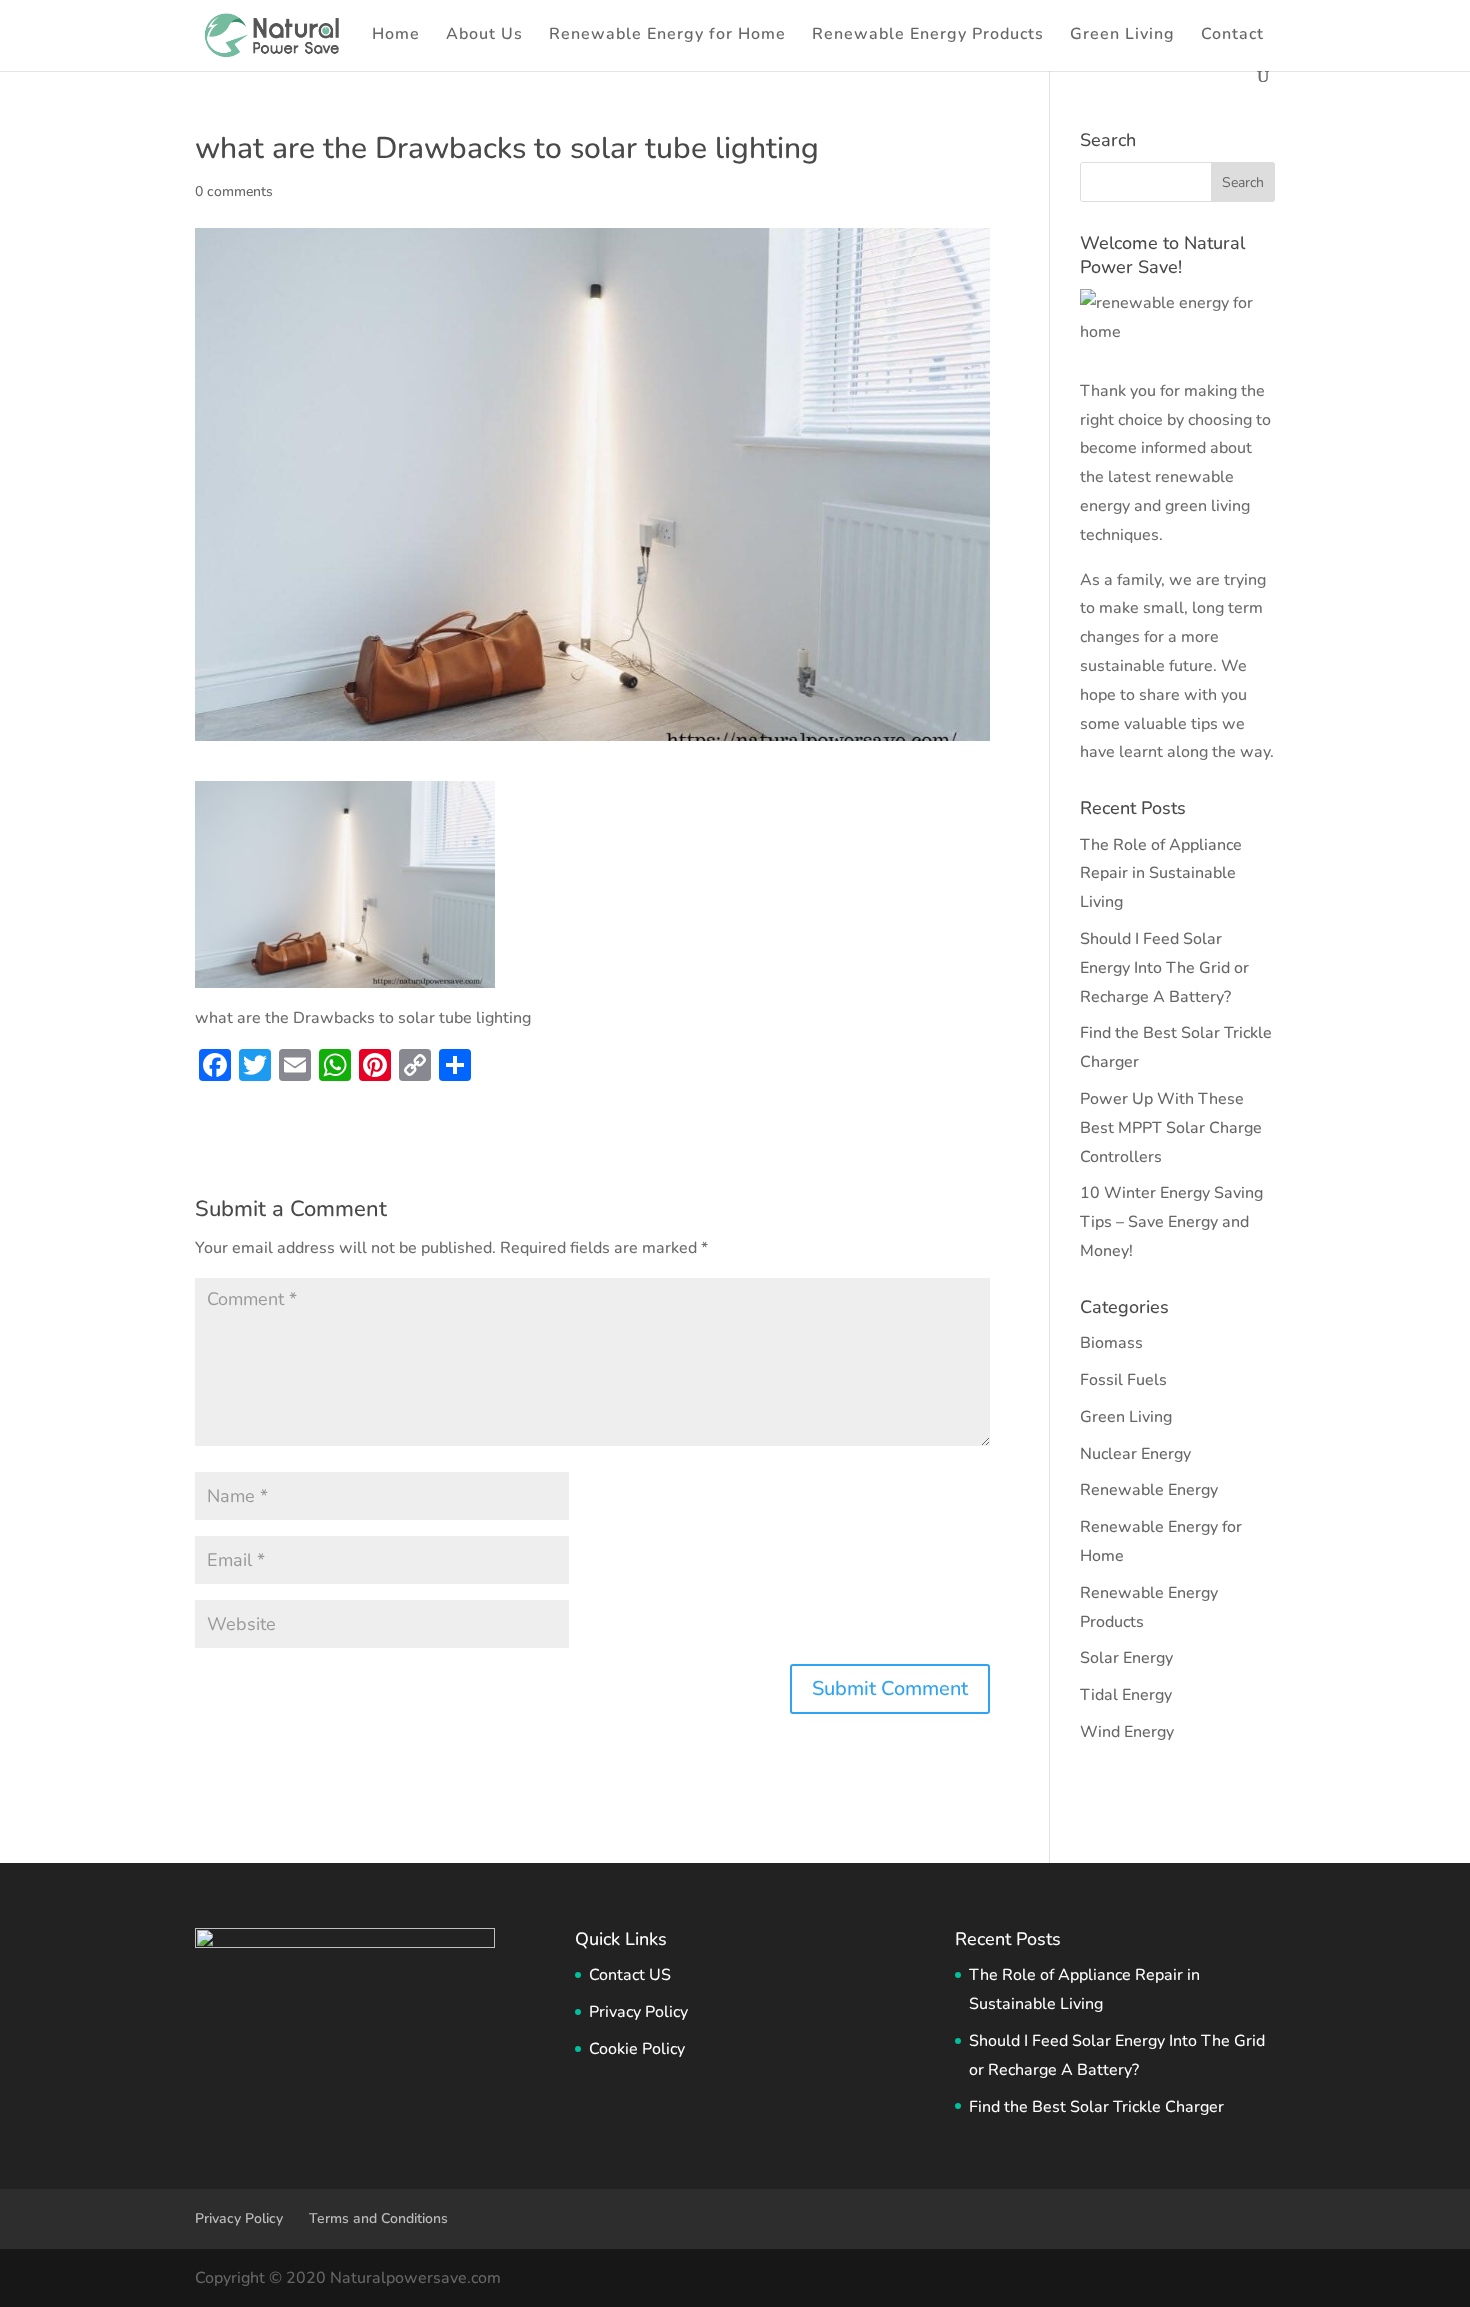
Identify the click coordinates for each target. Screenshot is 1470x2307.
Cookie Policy (637, 2049)
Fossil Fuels (1123, 1380)
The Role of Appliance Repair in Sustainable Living (1161, 874)
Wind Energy (1127, 1732)
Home (396, 36)
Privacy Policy (638, 2012)
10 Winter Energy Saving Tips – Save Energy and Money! (1171, 1222)
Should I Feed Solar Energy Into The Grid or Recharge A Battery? (1164, 968)
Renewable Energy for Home (667, 36)
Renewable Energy (1149, 1490)
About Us (484, 36)
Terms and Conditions (378, 2218)
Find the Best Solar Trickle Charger (1096, 2107)
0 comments (234, 191)
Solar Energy (1126, 1658)
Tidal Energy (1126, 1695)
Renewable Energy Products (928, 36)
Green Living (1122, 36)
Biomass (1111, 1343)
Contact (1232, 36)
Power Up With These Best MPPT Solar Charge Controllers (1171, 1128)
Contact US (630, 1975)
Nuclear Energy (1135, 1454)
